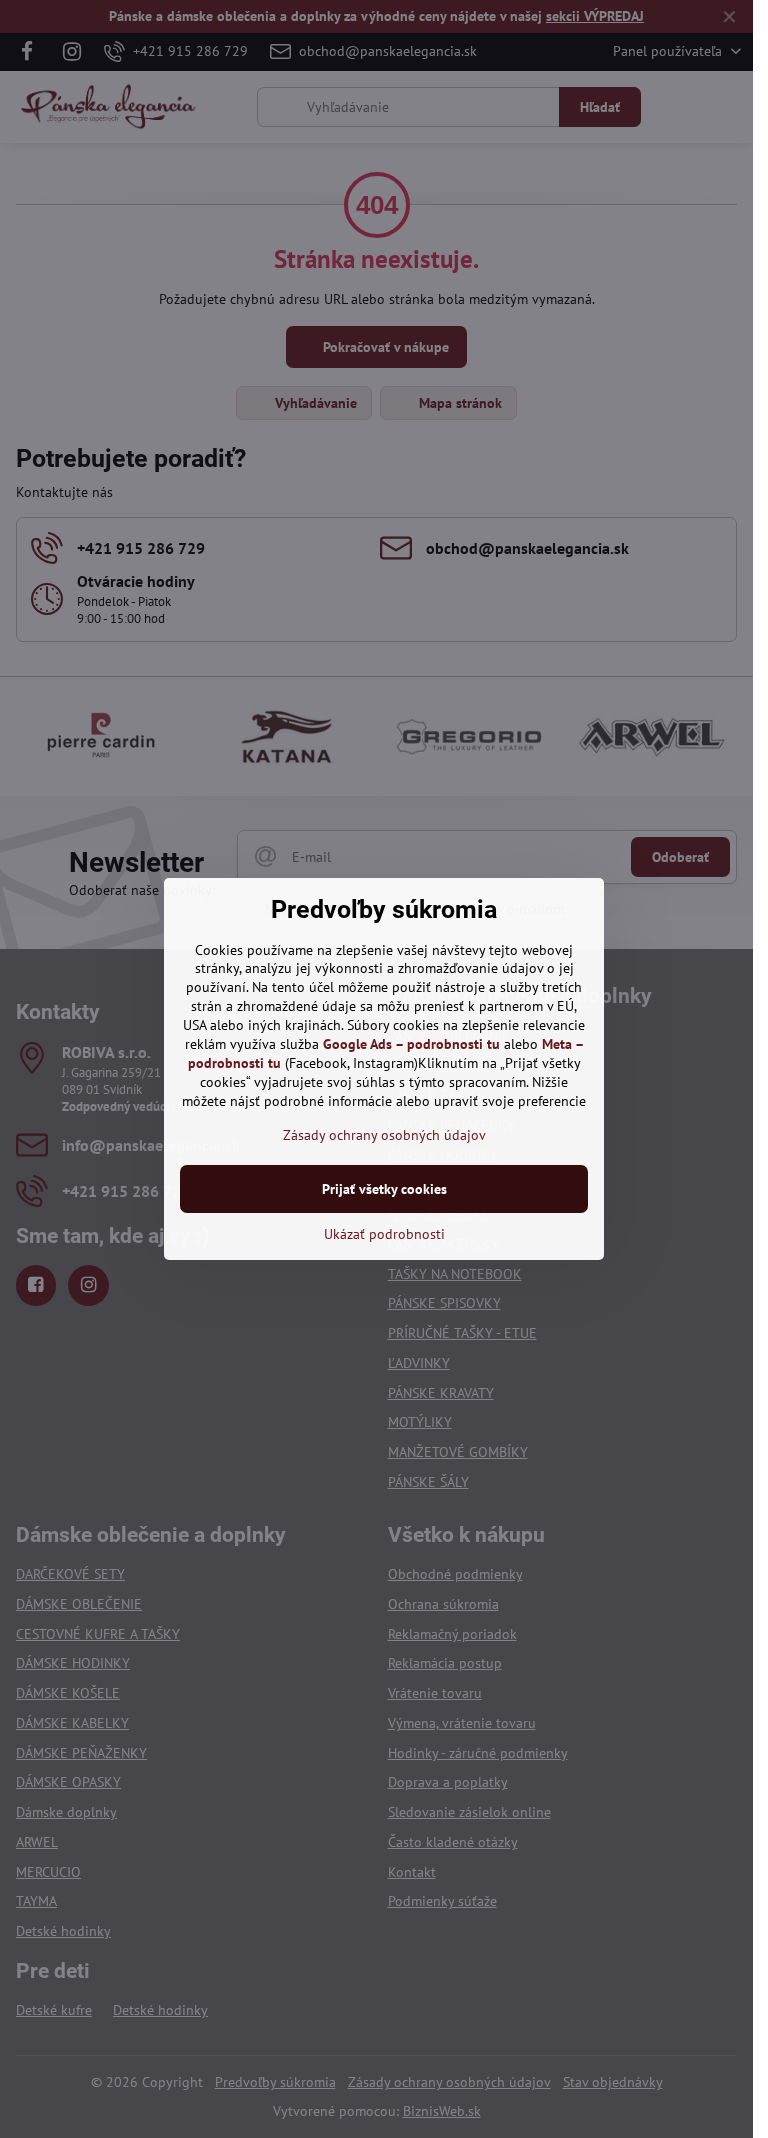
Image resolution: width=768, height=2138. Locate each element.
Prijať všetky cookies (384, 1189)
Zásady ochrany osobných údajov (384, 1135)
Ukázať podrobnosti (384, 1234)
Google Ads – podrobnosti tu (411, 1044)
